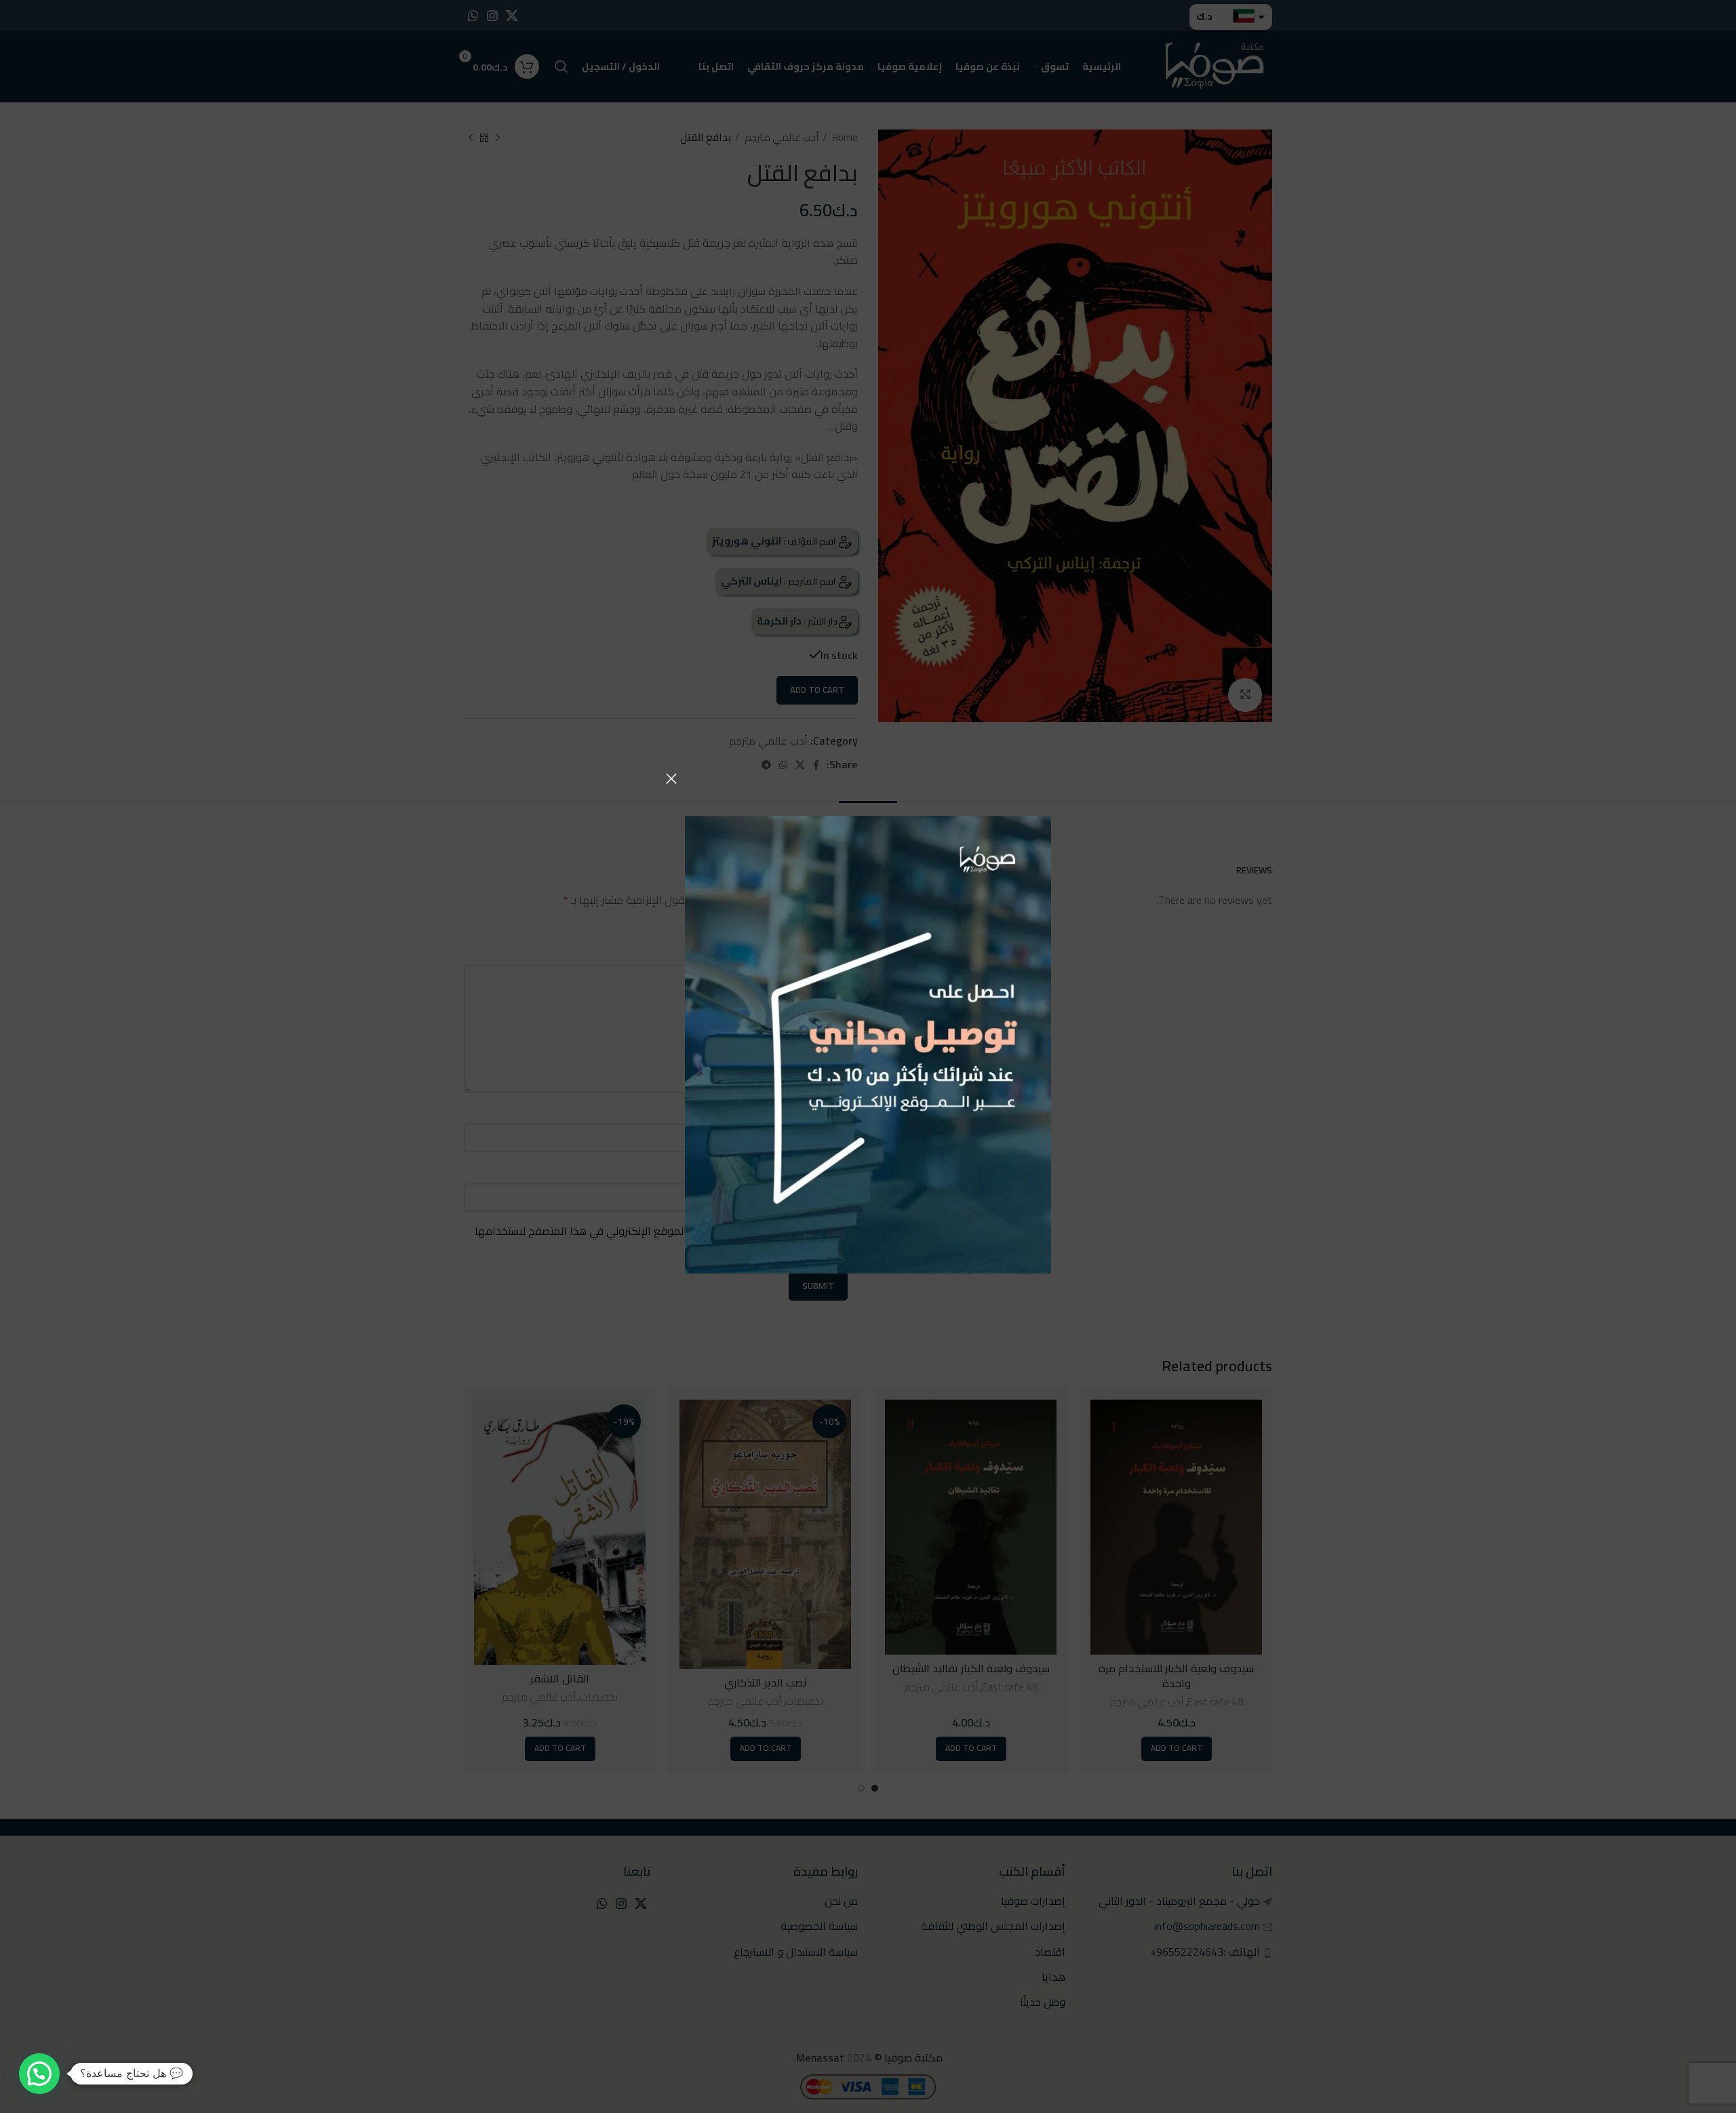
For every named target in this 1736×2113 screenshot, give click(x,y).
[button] (39, 2074)
